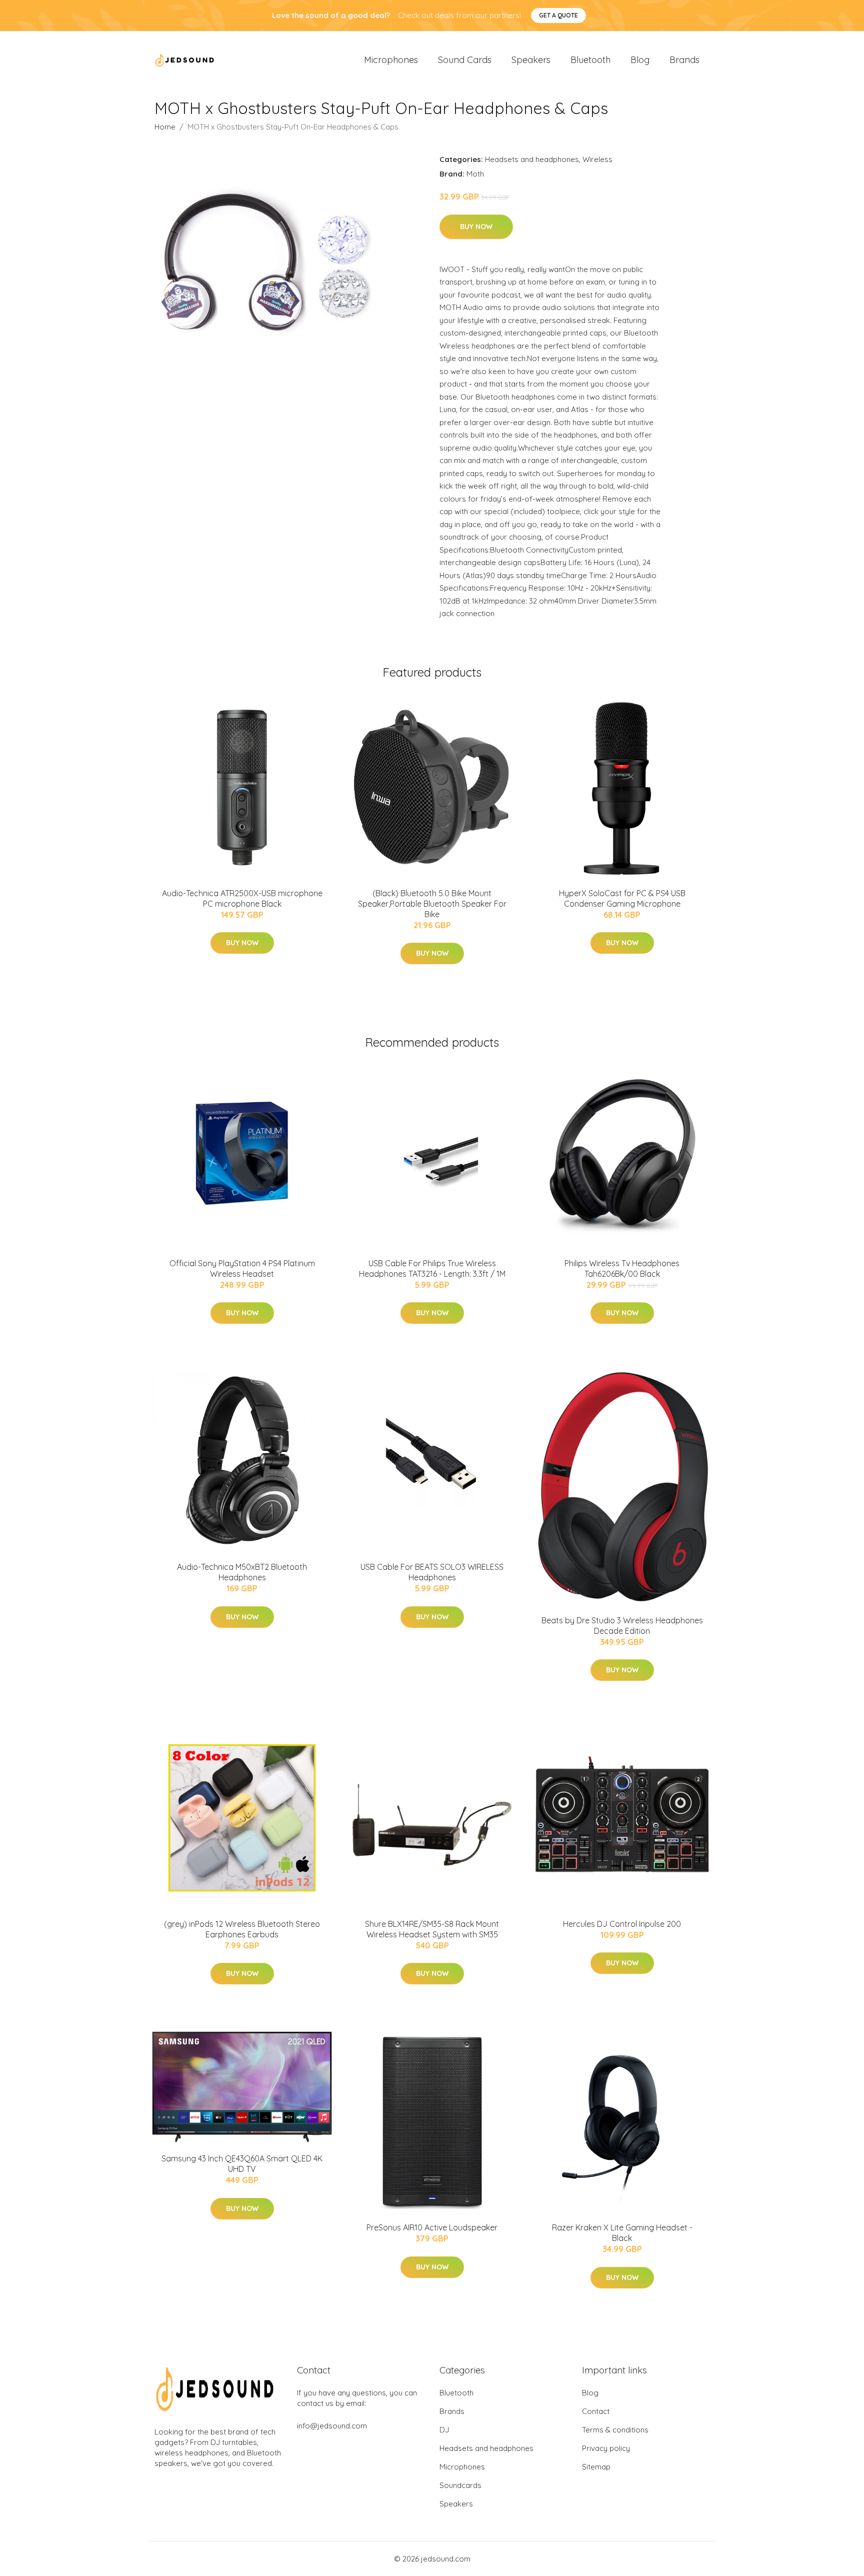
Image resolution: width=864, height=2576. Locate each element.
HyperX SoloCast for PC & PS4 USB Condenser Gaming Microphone (622, 898)
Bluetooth (590, 60)
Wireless (597, 159)
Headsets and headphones (532, 159)
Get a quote (558, 15)
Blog (640, 60)
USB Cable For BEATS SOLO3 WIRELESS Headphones (432, 1572)
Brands (684, 60)
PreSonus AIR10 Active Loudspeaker (432, 2227)
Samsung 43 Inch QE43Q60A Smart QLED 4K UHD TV (242, 2164)
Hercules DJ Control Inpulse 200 (622, 1924)
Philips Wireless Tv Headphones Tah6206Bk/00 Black (622, 1268)
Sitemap (596, 2467)
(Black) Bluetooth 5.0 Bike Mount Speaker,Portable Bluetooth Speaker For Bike (432, 904)
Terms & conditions (615, 2430)
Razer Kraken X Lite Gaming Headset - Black (622, 2233)
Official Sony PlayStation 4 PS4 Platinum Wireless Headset (242, 1268)
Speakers (531, 60)
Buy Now (476, 227)
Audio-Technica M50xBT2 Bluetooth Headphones (242, 1572)
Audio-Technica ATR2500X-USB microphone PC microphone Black (242, 898)
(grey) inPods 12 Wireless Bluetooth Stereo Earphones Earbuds (242, 1929)
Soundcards (460, 2485)
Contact (596, 2411)
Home (165, 127)
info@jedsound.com (332, 2426)
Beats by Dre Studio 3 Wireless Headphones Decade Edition (622, 1626)
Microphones (391, 60)
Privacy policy (606, 2448)
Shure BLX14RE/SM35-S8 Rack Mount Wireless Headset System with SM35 (432, 1929)
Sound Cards (465, 60)
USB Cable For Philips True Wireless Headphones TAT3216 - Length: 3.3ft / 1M (432, 1268)
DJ (444, 2430)
